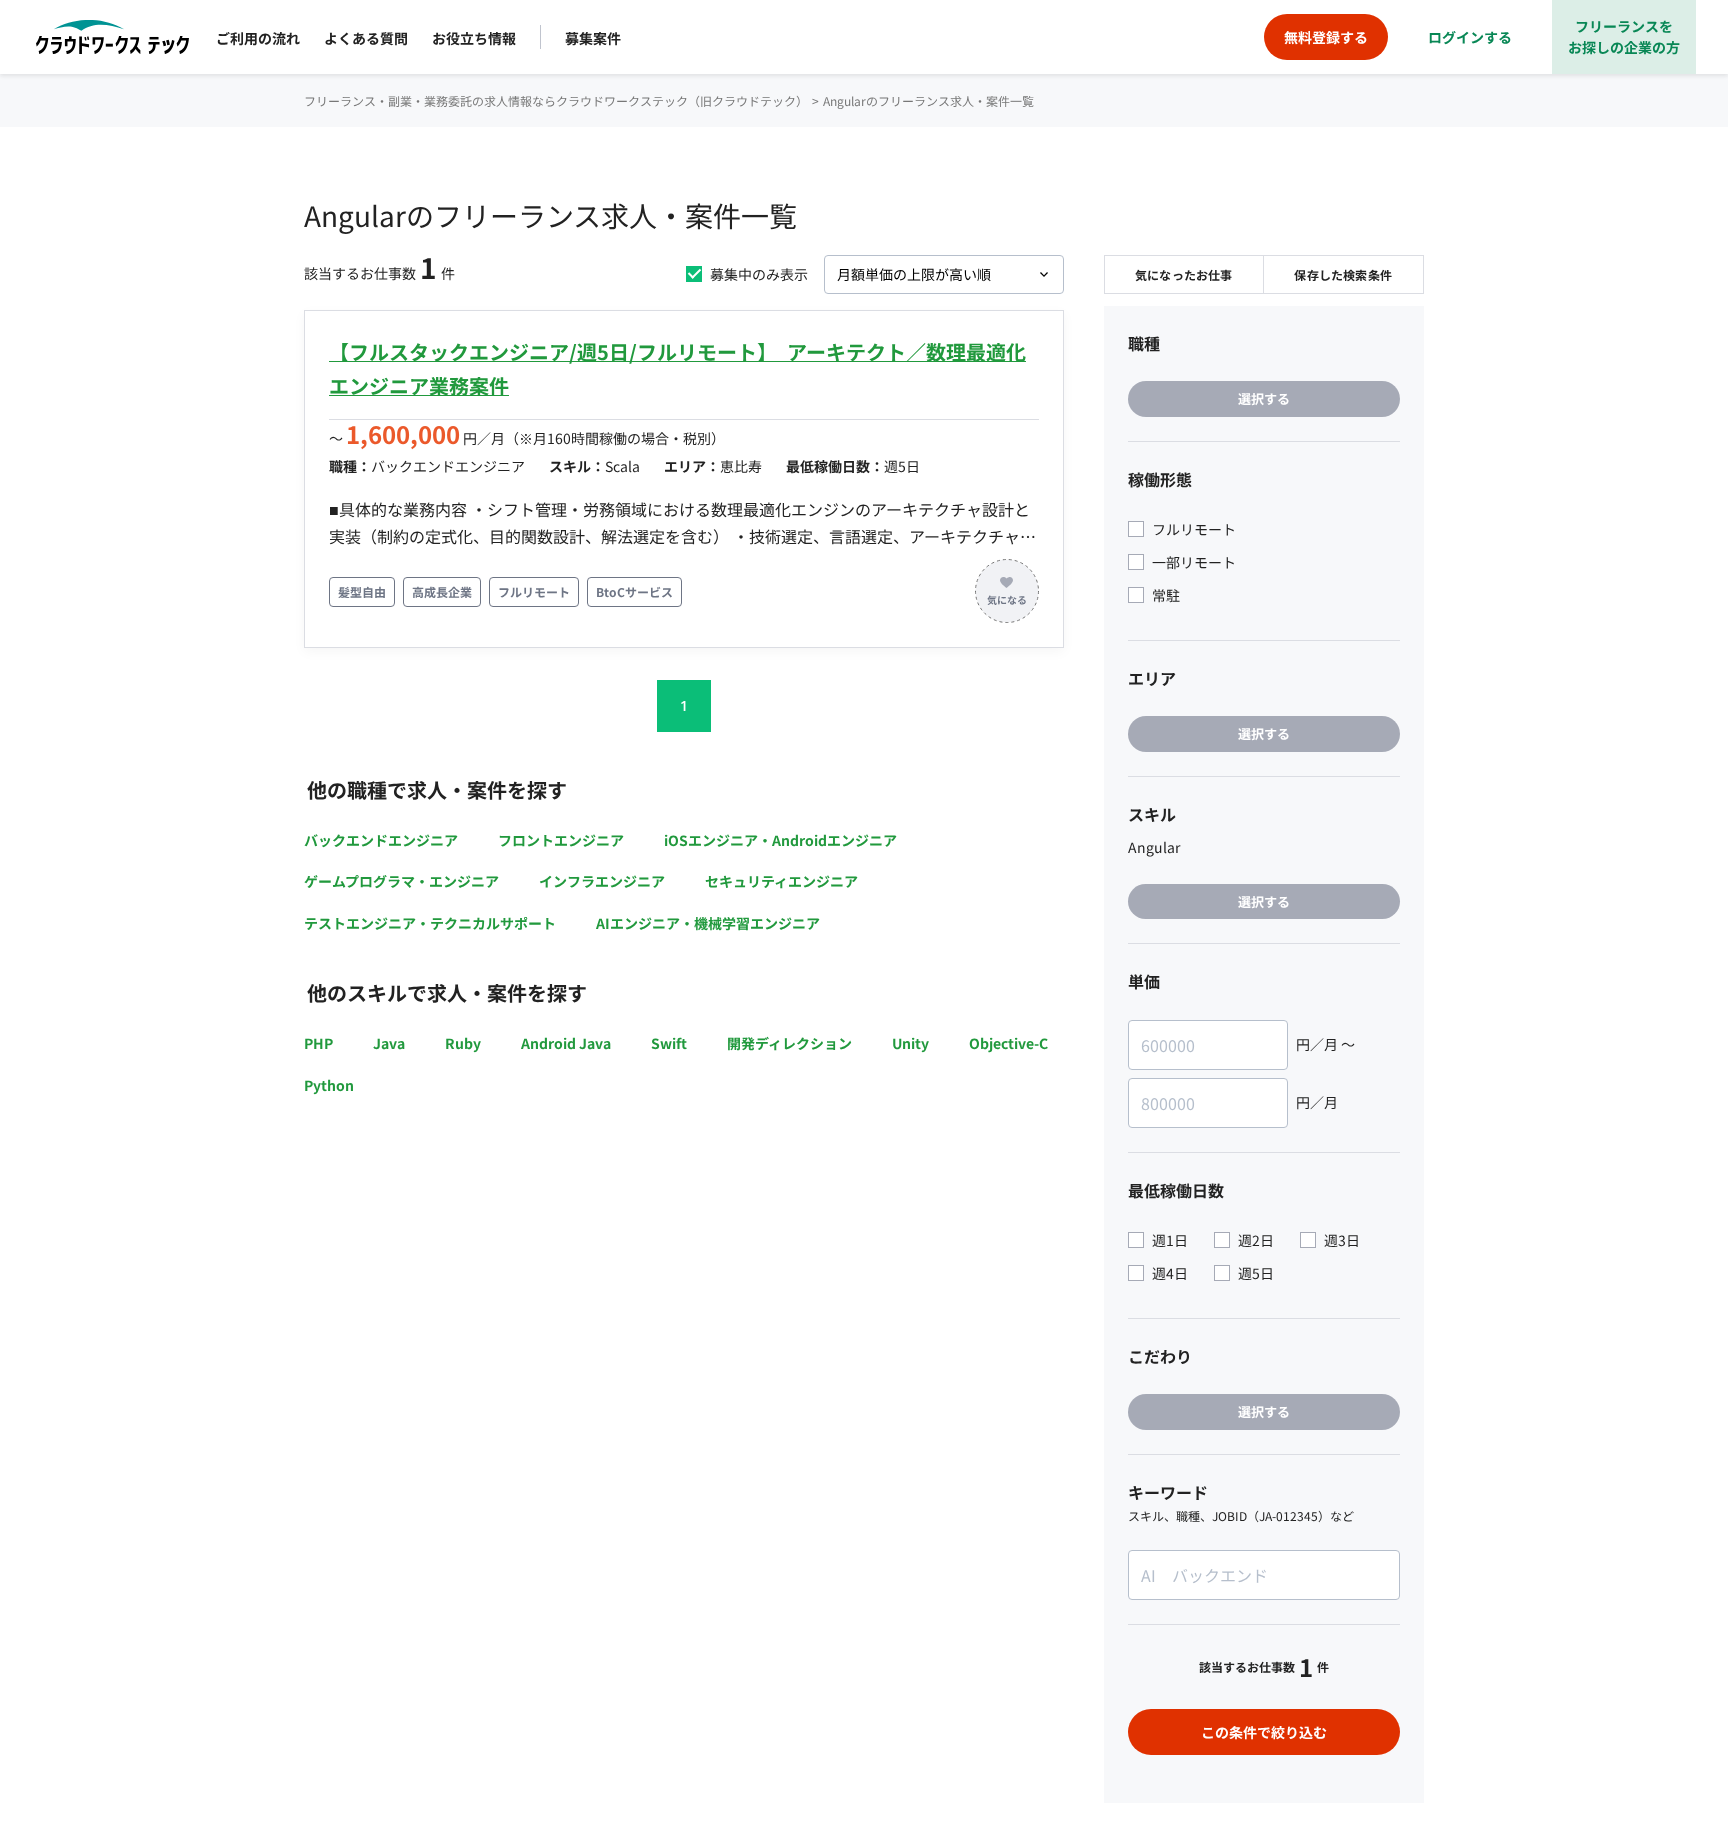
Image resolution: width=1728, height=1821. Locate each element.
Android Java (566, 1043)
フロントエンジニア (561, 840)
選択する (1264, 398)
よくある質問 (366, 38)
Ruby (463, 1043)
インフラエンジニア (602, 881)
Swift (669, 1043)
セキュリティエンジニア (781, 881)
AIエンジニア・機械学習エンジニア (708, 923)
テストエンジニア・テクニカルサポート (430, 923)
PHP (318, 1043)
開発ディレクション (789, 1043)
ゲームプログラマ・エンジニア (401, 881)
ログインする (1470, 37)
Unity (910, 1043)
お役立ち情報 (474, 38)
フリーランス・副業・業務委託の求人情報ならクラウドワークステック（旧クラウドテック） (556, 100)
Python (329, 1085)
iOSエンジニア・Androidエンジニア (780, 840)
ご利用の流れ (258, 38)
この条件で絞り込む (1264, 1732)
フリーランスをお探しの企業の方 (1624, 36)
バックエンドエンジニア (381, 840)
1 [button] (684, 705)
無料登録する (1326, 37)
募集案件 (593, 38)
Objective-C (1008, 1043)
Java (389, 1043)
